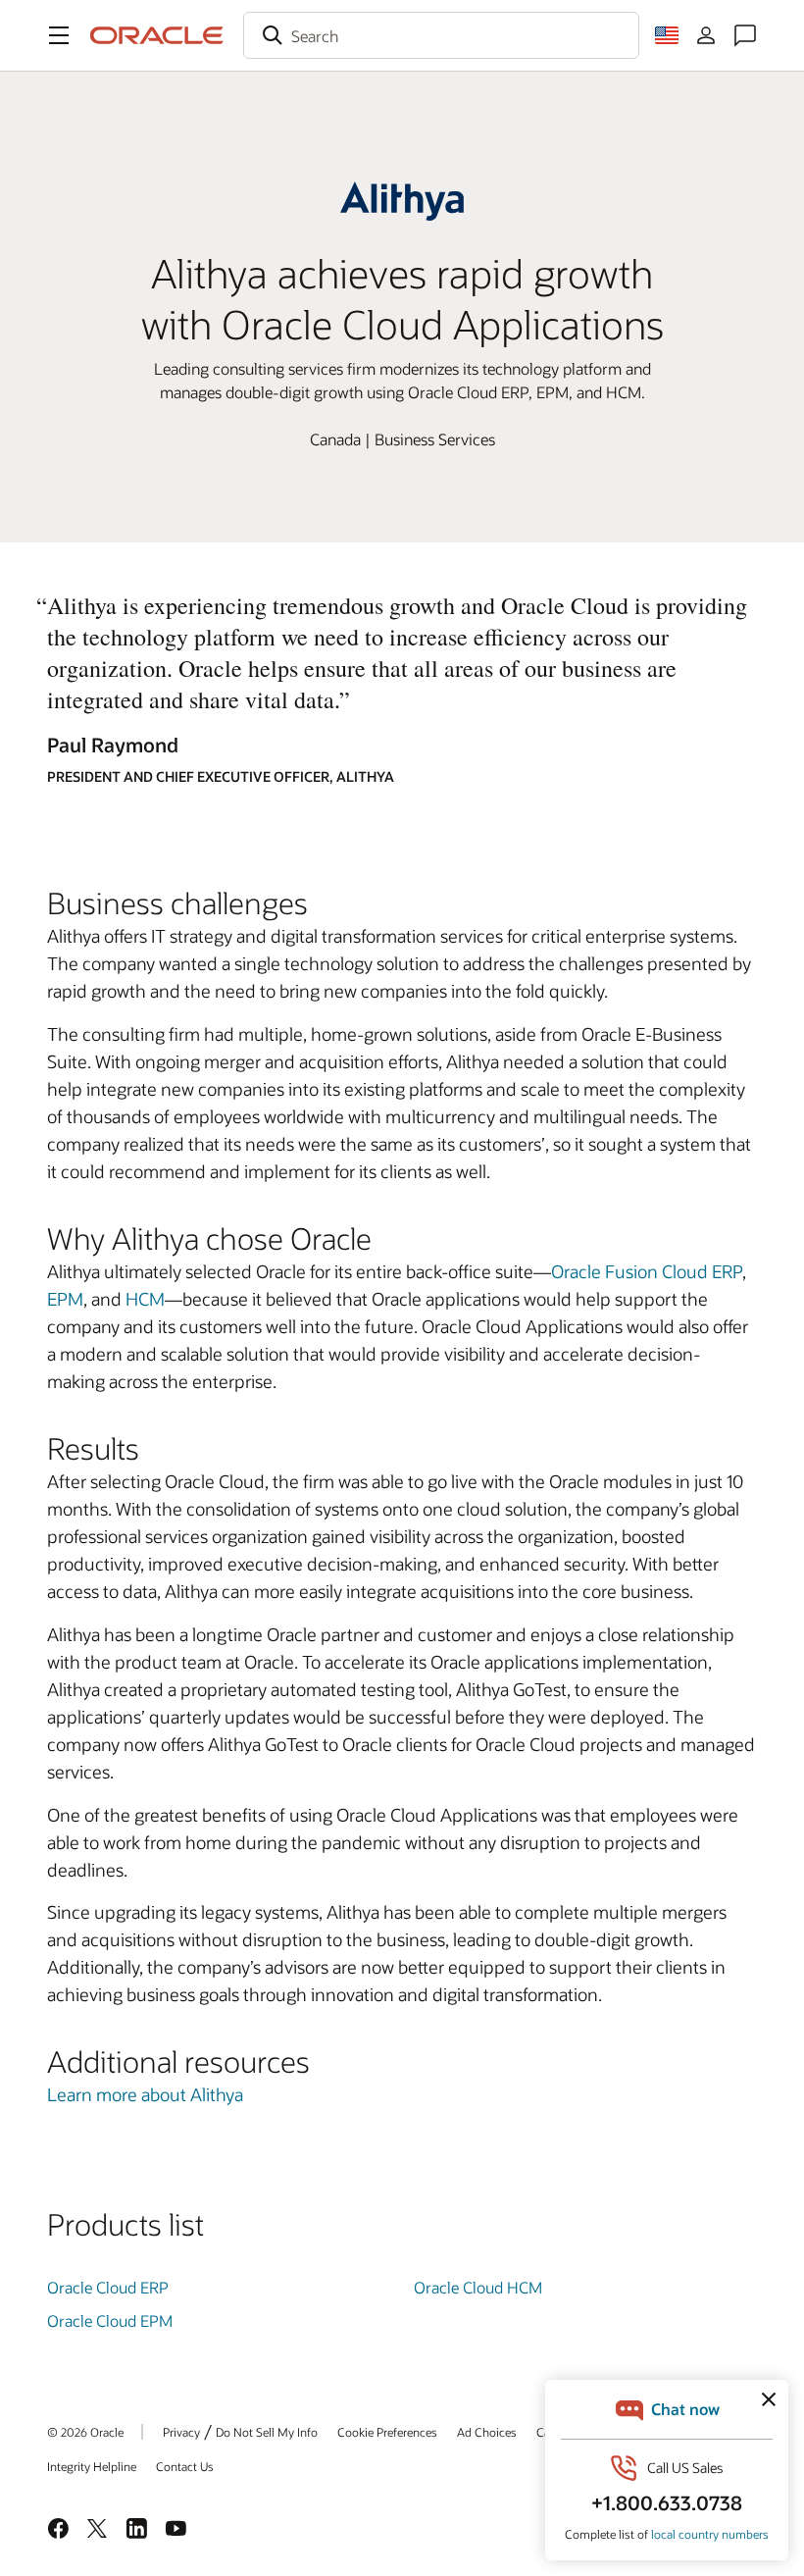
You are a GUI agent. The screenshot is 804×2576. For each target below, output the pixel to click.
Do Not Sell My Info (267, 2432)
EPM (65, 1299)
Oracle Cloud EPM (110, 2320)
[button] (59, 35)
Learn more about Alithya (145, 2094)
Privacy (181, 2432)
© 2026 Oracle (85, 2432)
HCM (145, 1299)
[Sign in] (706, 35)
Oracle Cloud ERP (108, 2287)
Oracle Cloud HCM (478, 2287)
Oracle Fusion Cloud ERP (647, 1271)
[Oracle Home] (157, 35)
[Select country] (667, 35)
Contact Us (185, 2466)
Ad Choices (487, 2432)
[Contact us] (745, 35)
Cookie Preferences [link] (387, 2432)
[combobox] (441, 35)
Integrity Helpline (92, 2466)
